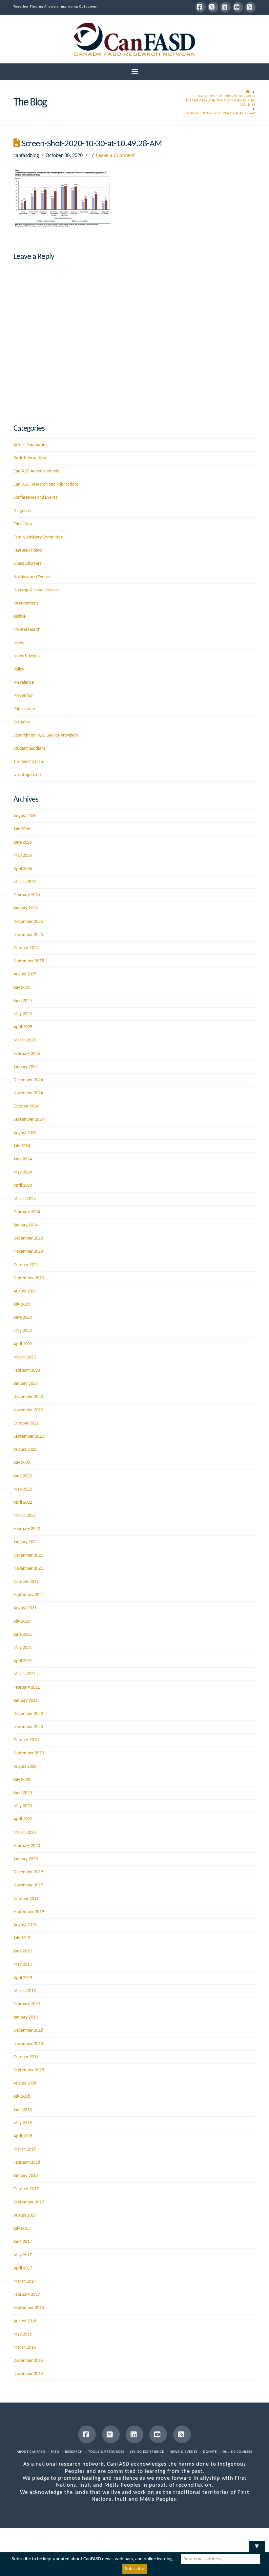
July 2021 (22, 1621)
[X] (213, 7)
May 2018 (23, 2123)
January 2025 (26, 1067)
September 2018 (29, 2070)
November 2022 (28, 1410)
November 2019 (28, 1885)
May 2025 (23, 1014)
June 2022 (23, 1476)
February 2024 (27, 1212)
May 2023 (23, 1331)
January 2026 (26, 908)
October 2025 (26, 948)
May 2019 (23, 1964)
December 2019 (28, 1872)
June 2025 (23, 1001)
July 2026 (22, 829)
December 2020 (28, 1714)
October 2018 (26, 2057)
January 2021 (26, 1701)
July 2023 (22, 1304)
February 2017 (27, 2295)
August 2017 (25, 2215)
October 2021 (26, 1582)
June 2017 (23, 2242)
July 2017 (22, 2229)
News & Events (184, 2452)
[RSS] (250, 7)
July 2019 (22, 1938)
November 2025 (28, 935)
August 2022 (25, 1450)
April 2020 (23, 1819)
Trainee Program (29, 762)
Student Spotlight (29, 749)
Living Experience (147, 2452)
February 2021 (27, 1687)
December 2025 (28, 922)
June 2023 (23, 1318)
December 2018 (28, 2030)
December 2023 (28, 1238)
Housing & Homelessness (36, 590)
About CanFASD (31, 2452)
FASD (55, 2452)
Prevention (23, 696)
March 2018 (25, 2149)
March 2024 (25, 1199)
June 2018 (23, 2110)
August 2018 (25, 2083)
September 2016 (29, 2308)
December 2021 (28, 1555)
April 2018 (23, 2136)
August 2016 (25, 2321)
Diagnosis (22, 511)
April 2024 (23, 1185)
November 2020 (28, 1727)
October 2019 (26, 1899)
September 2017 (29, 2202)
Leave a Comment (115, 156)
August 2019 (25, 1925)
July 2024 (22, 1146)
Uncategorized (27, 775)
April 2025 (23, 1027)
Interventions (26, 603)
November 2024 (28, 1093)
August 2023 (25, 1291)
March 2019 (25, 1991)
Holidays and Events (32, 577)
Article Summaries (30, 445)
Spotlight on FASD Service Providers (46, 735)
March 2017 (25, 2281)
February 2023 (27, 1370)
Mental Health (27, 630)
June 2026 (23, 843)
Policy (19, 669)
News (19, 643)
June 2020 (23, 1793)
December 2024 (28, 1080)
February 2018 (27, 2163)
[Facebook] (200, 7)
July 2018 (22, 2097)
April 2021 (23, 1661)
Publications (24, 709)
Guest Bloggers (27, 564)
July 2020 (22, 1780)
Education (23, 524)
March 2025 (25, 1040)
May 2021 (23, 1648)
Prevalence (24, 683)
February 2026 (27, 895)
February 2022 (27, 1529)
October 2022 (26, 1423)
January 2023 (26, 1384)
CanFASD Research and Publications (46, 484)
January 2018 (26, 2176)
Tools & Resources (106, 2452)
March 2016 (25, 2348)
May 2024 (23, 1172)
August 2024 (25, 1133)
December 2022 (28, 1397)
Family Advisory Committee (38, 537)
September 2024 (29, 1119)
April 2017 (23, 2268)
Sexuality (22, 722)
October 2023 (26, 1265)
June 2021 (23, 1635)
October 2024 (26, 1106)
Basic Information (30, 458)
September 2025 (29, 961)
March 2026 (25, 882)
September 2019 (29, 1912)
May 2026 (23, 856)
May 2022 (23, 1489)
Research (74, 2452)
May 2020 (23, 1806)
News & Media (27, 656)
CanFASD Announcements (37, 471)
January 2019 (26, 2017)
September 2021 (29, 1595)
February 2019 (27, 2004)
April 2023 (23, 1344)
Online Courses (237, 2452)
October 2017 (26, 2189)
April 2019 (23, 1978)
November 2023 (28, 1252)
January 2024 (26, 1225)
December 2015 (28, 2361)
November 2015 (28, 2374)
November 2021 (28, 1569)
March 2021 (25, 1674)
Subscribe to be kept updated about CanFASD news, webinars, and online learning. (93, 2559)
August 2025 (25, 974)
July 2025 (22, 988)
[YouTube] (238, 7)
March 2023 (25, 1357)
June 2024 (23, 1159)
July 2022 (22, 1463)
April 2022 (23, 1503)
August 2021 (25, 1608)
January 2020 (26, 1859)
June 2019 (23, 1951)
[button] (135, 72)
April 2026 (23, 869)
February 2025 (27, 1054)
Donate (210, 2452)
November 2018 (28, 2044)
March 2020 (25, 1833)
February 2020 (27, 1846)
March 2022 (25, 1516)
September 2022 (29, 1436)
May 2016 (23, 2334)
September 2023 (29, 1278)
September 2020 (29, 1753)
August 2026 (25, 816)
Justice (20, 616)
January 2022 (26, 1542)
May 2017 (23, 2255)
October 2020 (26, 1740)
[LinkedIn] (225, 7)
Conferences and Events (35, 498)
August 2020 (25, 1767)
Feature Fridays (28, 550)
